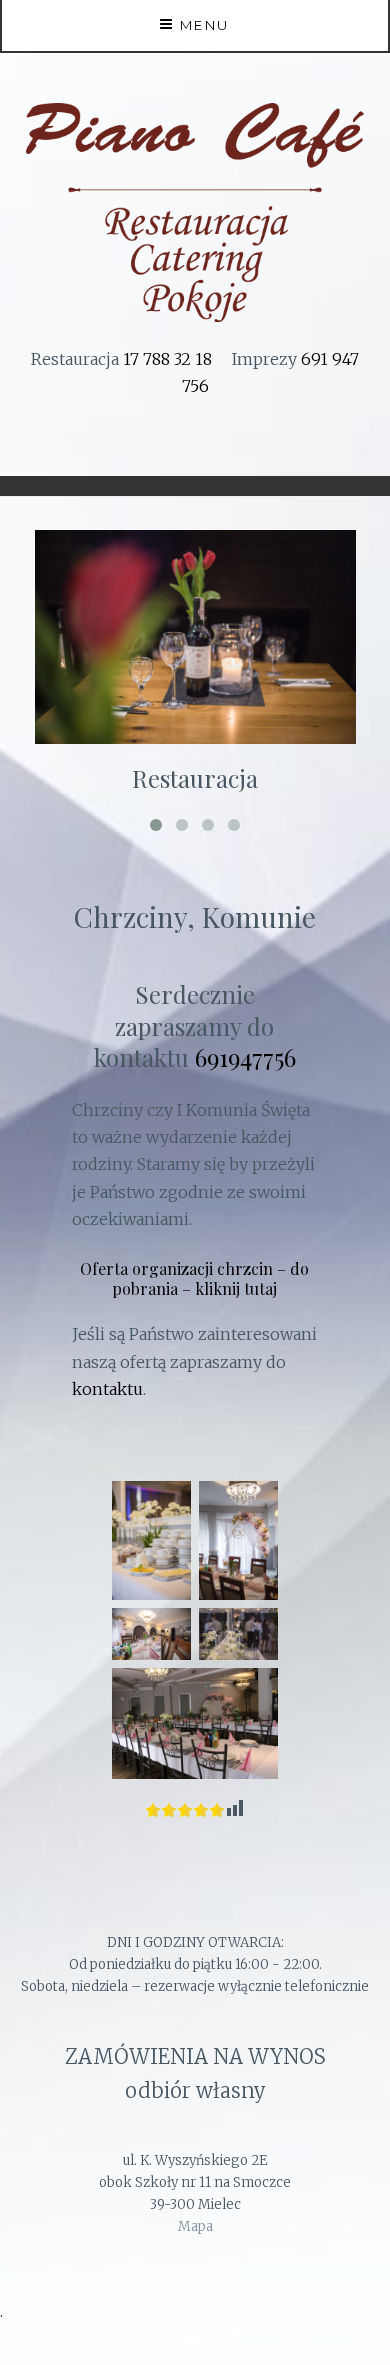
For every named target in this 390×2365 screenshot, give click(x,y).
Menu (205, 25)
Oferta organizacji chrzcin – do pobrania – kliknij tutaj (194, 1279)
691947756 (245, 1057)
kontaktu (107, 1389)
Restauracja (195, 778)
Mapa (195, 2226)
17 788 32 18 (167, 359)
